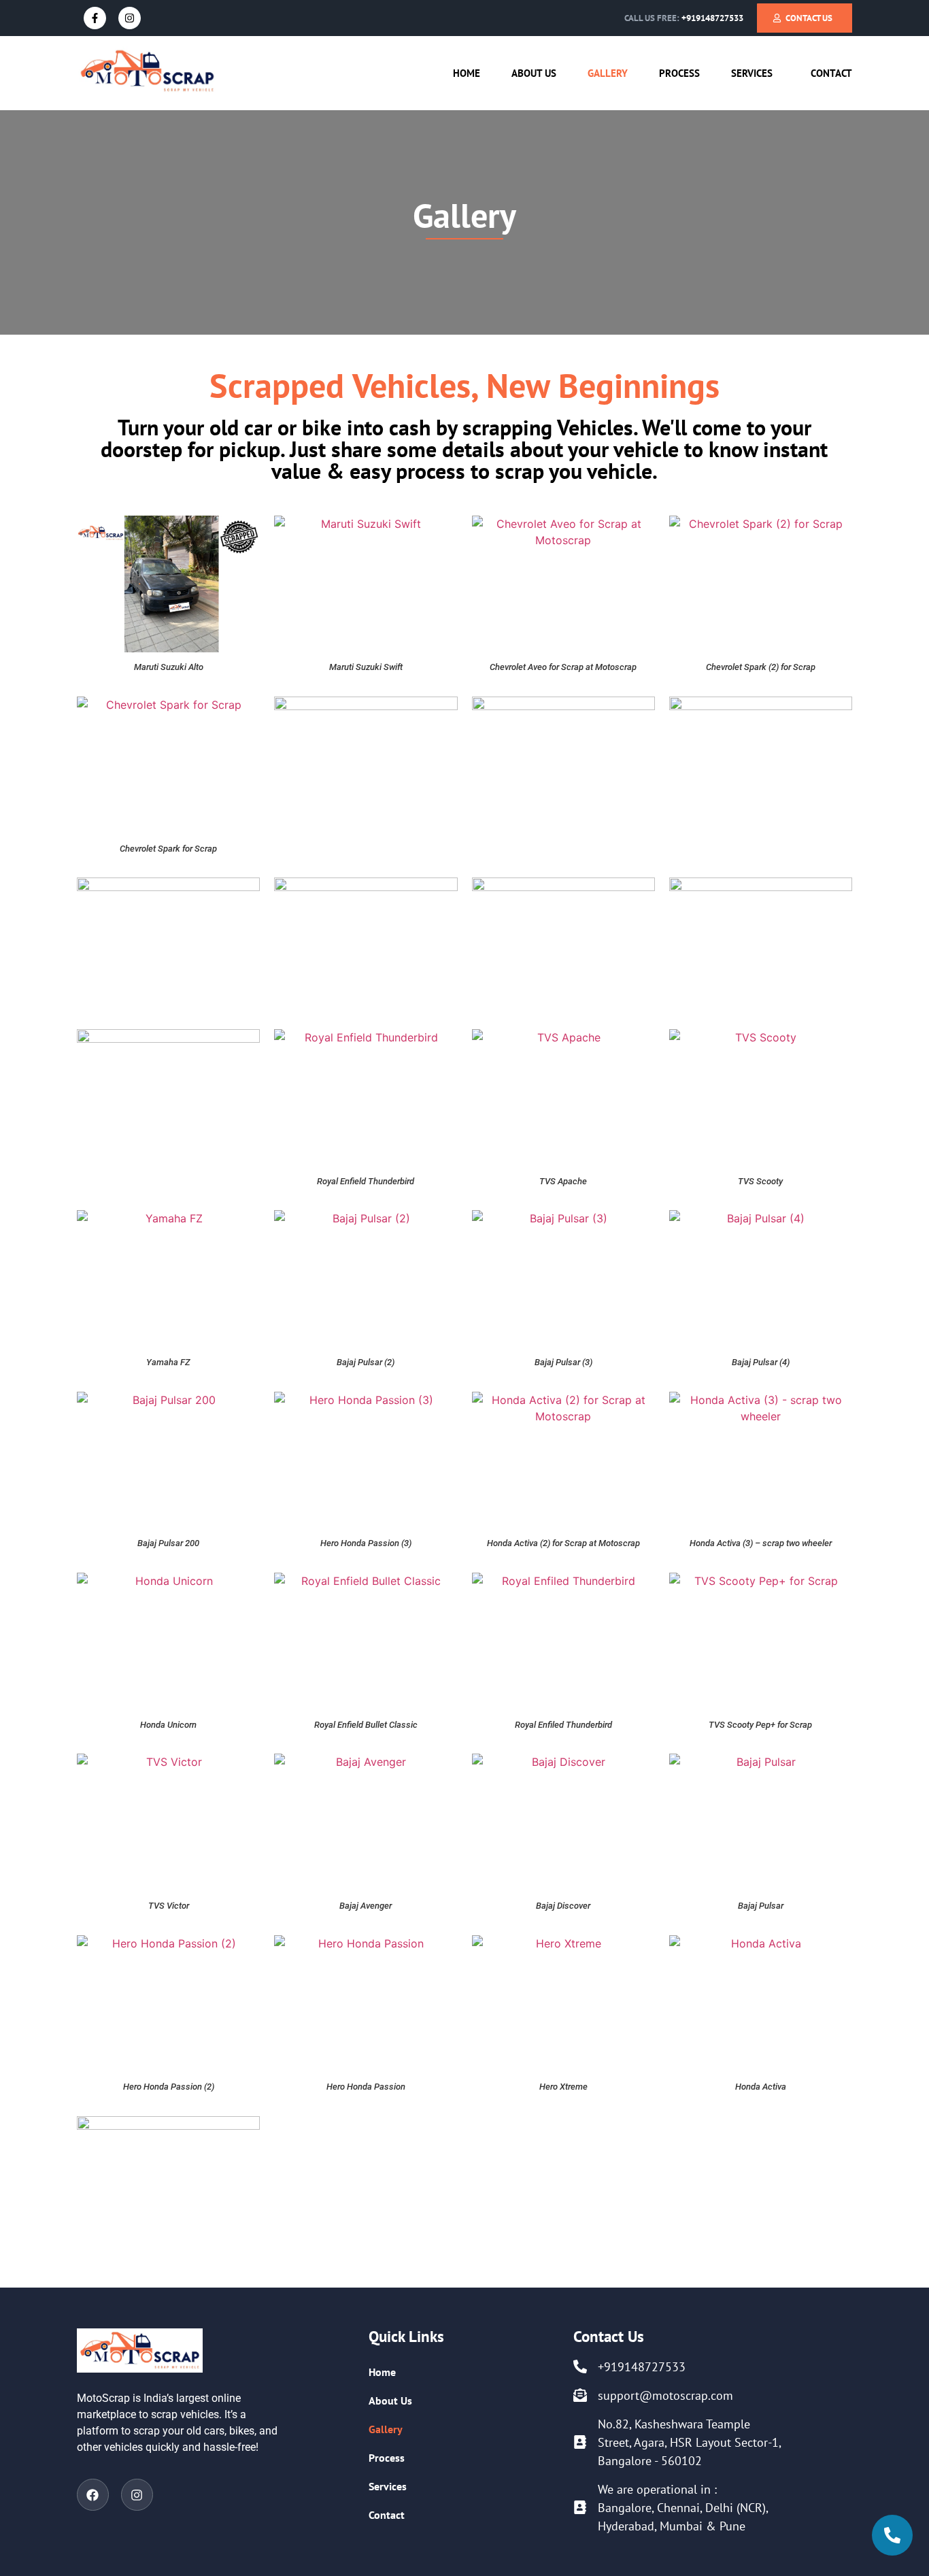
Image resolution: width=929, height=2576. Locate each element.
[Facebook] (93, 2495)
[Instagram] (130, 18)
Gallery (608, 73)
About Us (534, 73)
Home (467, 73)
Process (679, 73)
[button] (755, 73)
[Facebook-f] (95, 18)
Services (752, 73)
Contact (831, 73)
